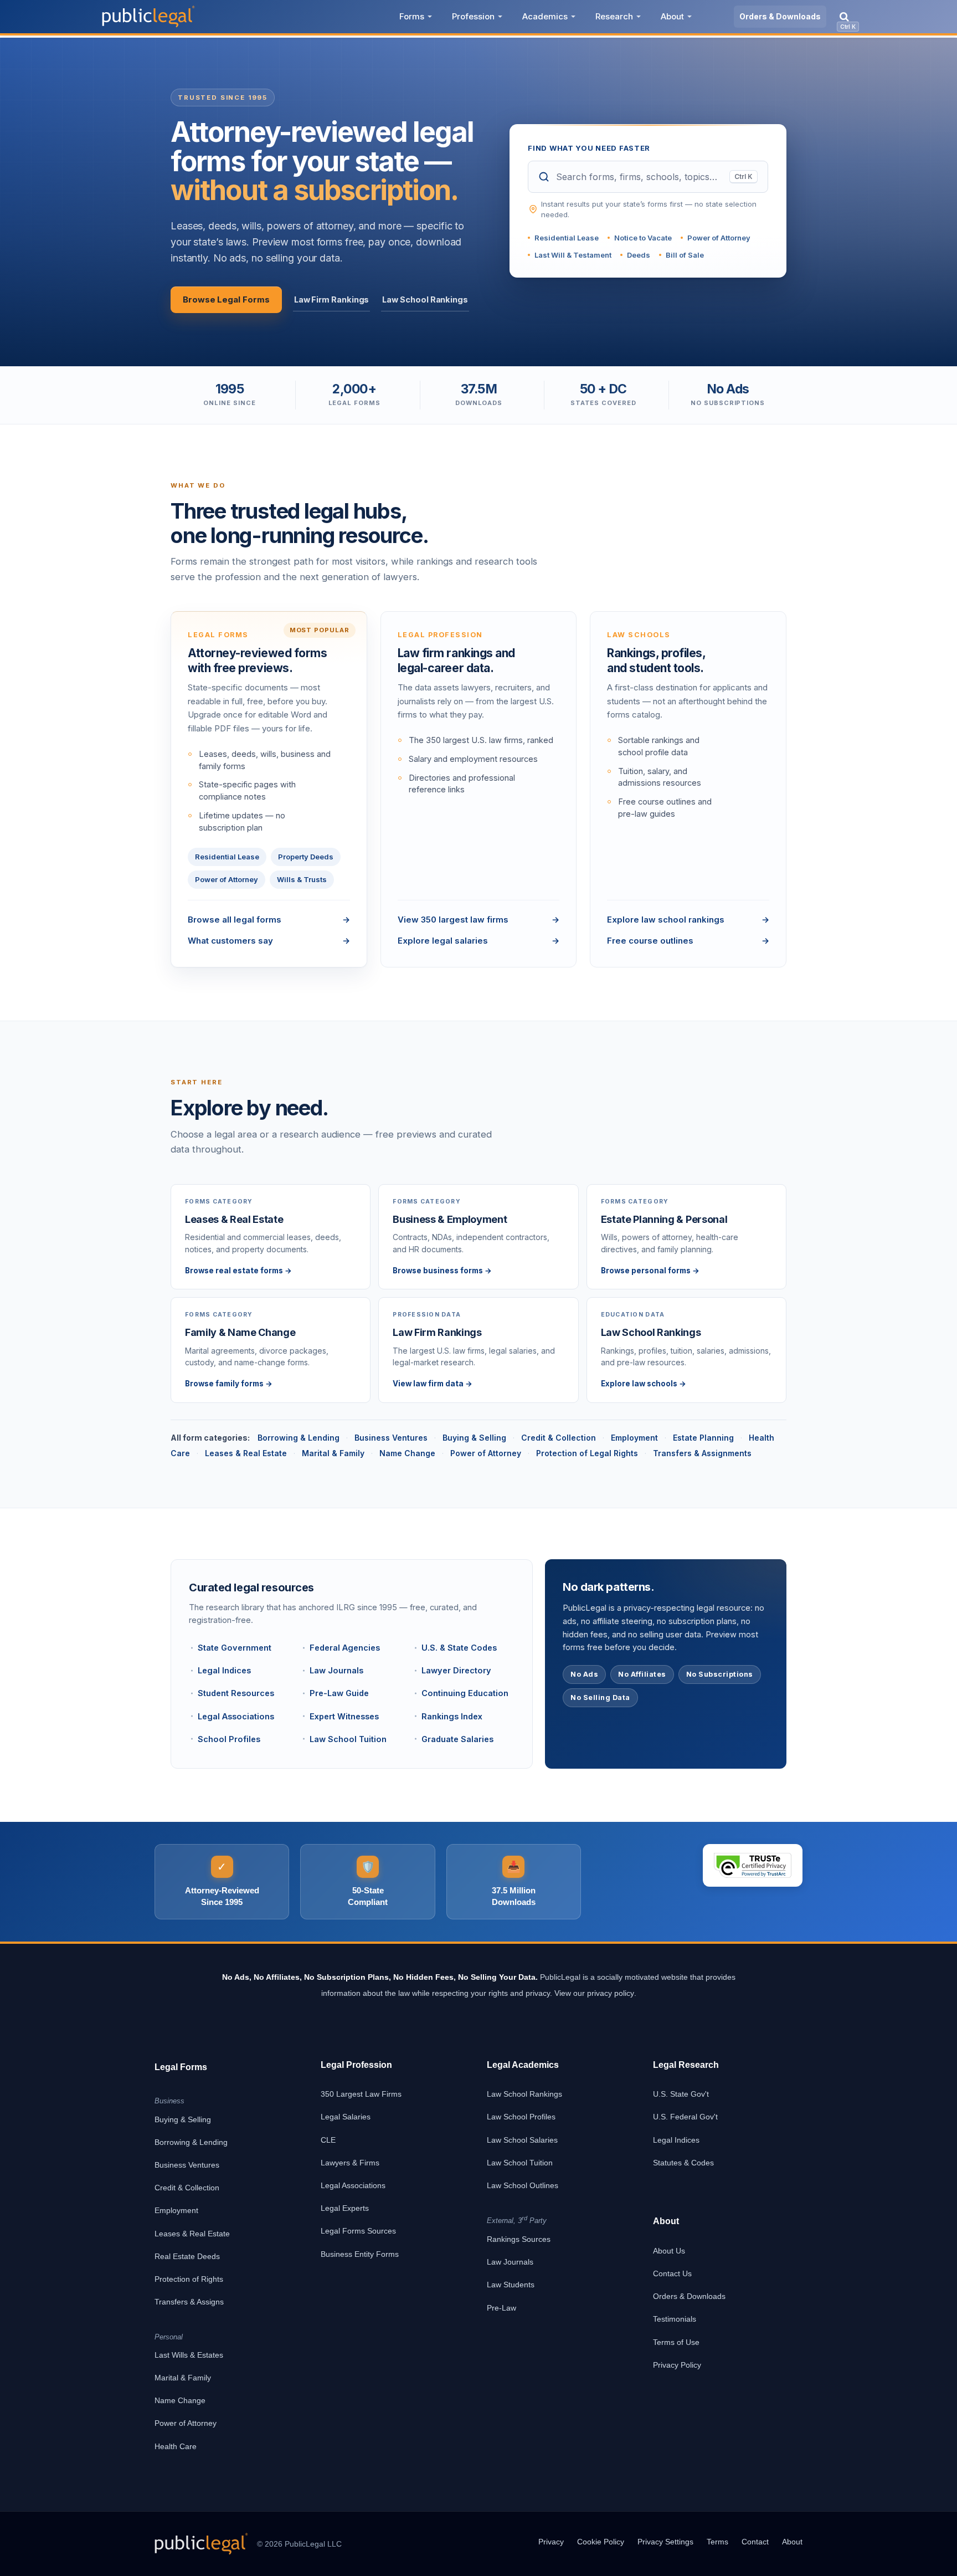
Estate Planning (703, 1438)
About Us (669, 2251)
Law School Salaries (522, 2140)
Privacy (551, 2542)
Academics (545, 16)
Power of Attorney (719, 238)
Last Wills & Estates (189, 2355)
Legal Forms (181, 2067)
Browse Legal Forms (226, 299)
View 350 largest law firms (479, 920)
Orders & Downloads (780, 16)
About (672, 16)
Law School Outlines (523, 2185)
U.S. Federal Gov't (685, 2117)
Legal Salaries (346, 2117)
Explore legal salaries (479, 941)
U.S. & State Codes (459, 1648)
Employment (634, 1438)
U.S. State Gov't (681, 2094)
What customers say (269, 941)
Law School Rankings (425, 299)
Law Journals (336, 1670)
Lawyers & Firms (350, 2163)
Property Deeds (306, 857)
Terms (717, 2542)
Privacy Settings (665, 2542)
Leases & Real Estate (246, 1453)
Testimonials (675, 2319)
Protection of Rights (189, 2279)
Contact (755, 2542)
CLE (328, 2140)
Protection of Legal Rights (587, 1453)
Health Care (176, 2446)
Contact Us (672, 2273)
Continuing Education (465, 1693)
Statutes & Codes (683, 2163)
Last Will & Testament (573, 255)
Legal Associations (236, 1716)
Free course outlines (688, 941)
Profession (473, 16)
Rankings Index (452, 1716)
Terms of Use (676, 2342)
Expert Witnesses (344, 1716)
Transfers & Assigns (189, 2302)
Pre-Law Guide (339, 1693)
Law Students (511, 2285)
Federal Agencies (345, 1648)
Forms (412, 16)
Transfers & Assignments (702, 1453)
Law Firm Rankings (332, 299)
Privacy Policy (677, 2365)
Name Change (407, 1453)
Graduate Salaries (457, 1739)
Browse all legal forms (269, 920)
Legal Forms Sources (358, 2231)
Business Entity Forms (360, 2254)
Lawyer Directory (456, 1670)
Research (614, 16)
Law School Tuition (348, 1739)
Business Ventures (391, 1438)
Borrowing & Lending (299, 1438)
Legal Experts (345, 2208)
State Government (235, 1648)
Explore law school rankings (688, 920)
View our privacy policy (594, 1993)
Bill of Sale (685, 255)
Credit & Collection (559, 1438)
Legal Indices (224, 1670)
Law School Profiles (521, 2117)
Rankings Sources (519, 2239)
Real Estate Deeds (187, 2256)
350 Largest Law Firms (361, 2094)
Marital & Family (333, 1453)
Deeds (639, 255)
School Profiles (229, 1739)
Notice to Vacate (643, 238)
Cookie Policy (601, 2542)
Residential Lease (567, 238)
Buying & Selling (474, 1438)
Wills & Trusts (302, 879)
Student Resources (236, 1693)
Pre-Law (501, 2308)
